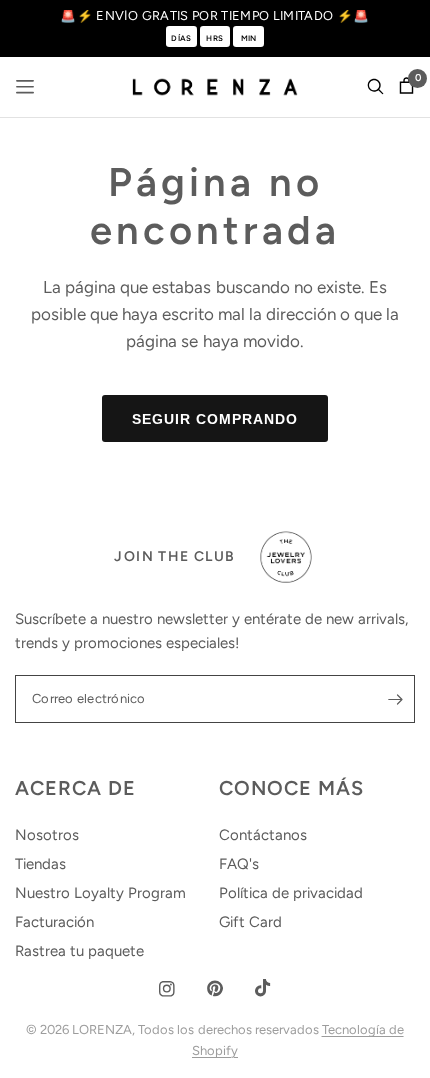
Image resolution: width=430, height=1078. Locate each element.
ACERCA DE (75, 788)
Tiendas (40, 864)
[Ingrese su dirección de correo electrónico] (395, 699)
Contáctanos (263, 835)
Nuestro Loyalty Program (100, 893)
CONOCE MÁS (291, 788)
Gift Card (250, 922)
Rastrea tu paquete (79, 951)
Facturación (54, 922)
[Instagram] (167, 989)
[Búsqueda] (375, 87)
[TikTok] (263, 988)
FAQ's (239, 864)
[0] (403, 87)
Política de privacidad (291, 893)
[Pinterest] (215, 988)
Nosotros (47, 835)
